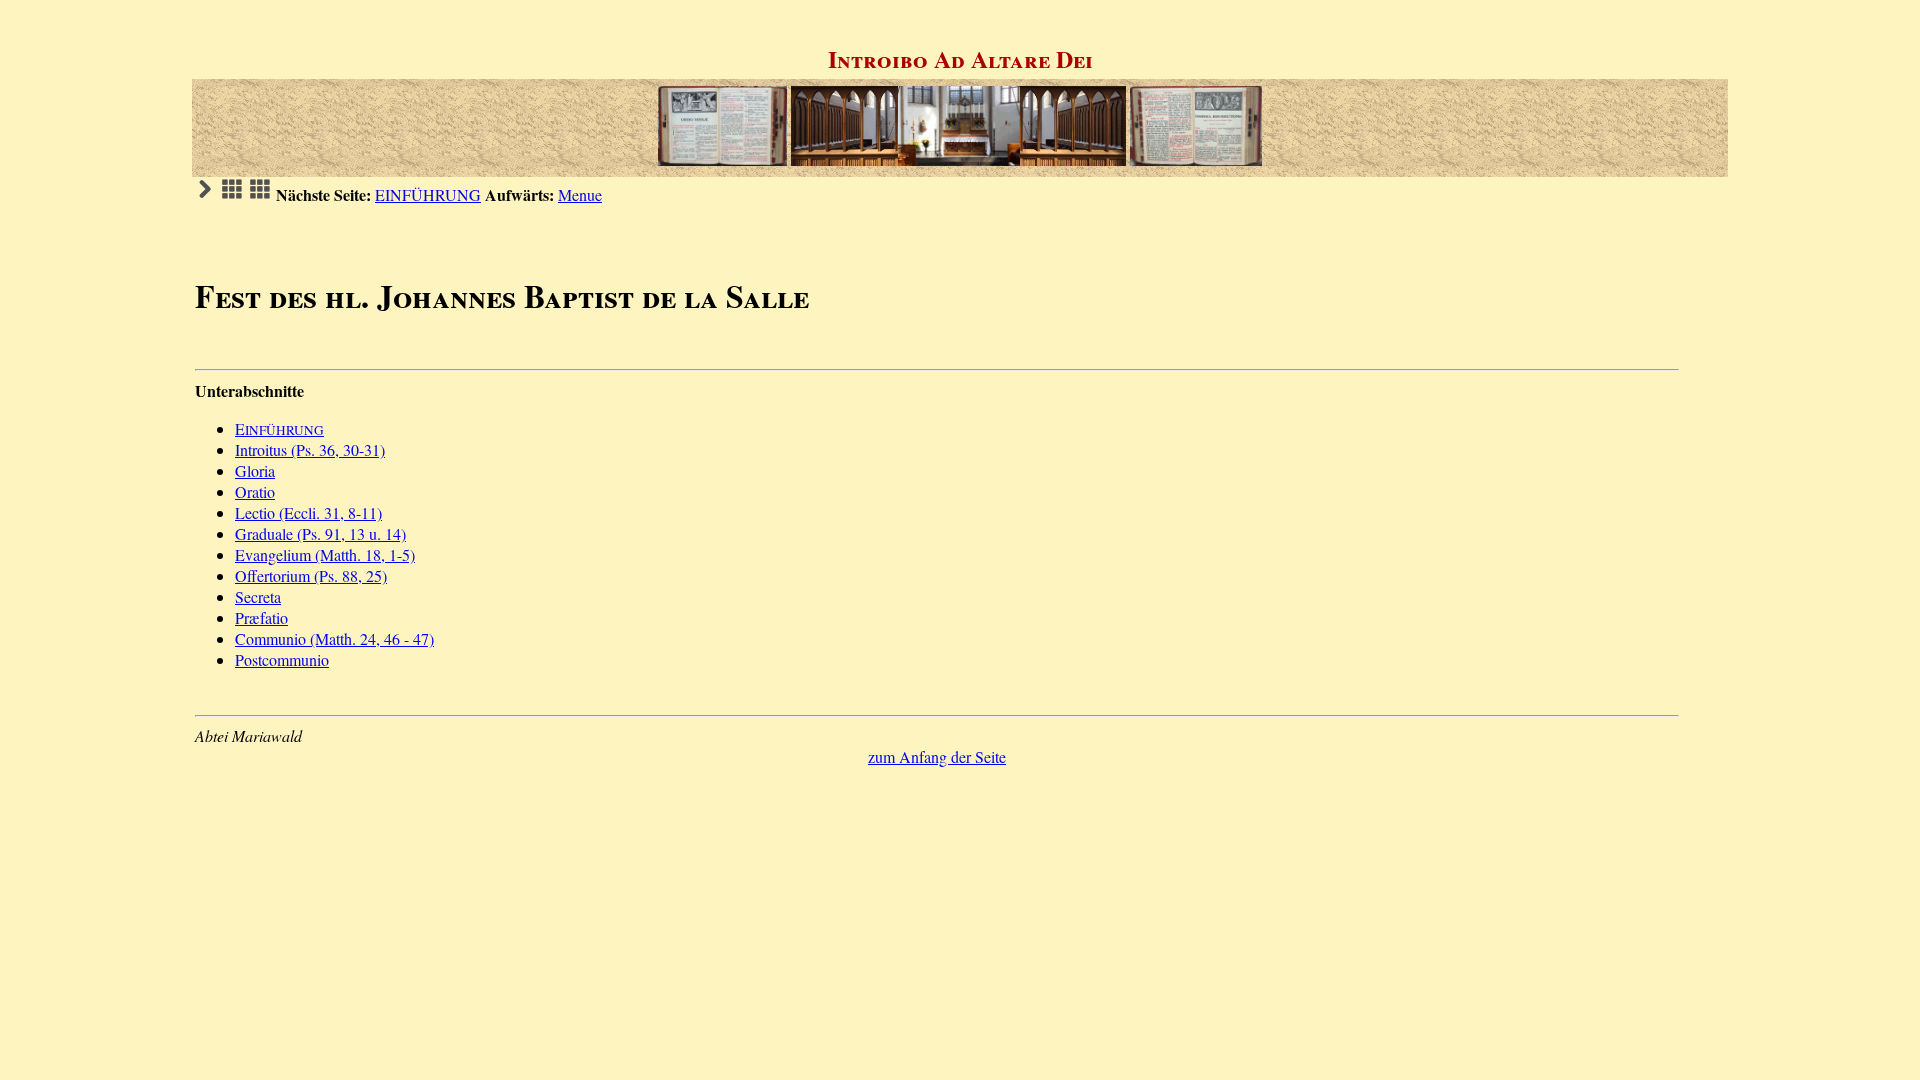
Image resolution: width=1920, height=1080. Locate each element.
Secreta (258, 596)
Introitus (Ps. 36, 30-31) (310, 449)
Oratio (255, 491)
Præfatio (261, 617)
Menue (580, 194)
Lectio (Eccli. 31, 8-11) (308, 512)
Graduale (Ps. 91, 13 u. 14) (320, 533)
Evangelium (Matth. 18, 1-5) (325, 554)
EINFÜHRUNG (428, 194)
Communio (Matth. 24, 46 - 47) (334, 638)
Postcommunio (282, 659)
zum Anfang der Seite (937, 756)
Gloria (255, 470)
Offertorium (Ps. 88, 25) (311, 575)
